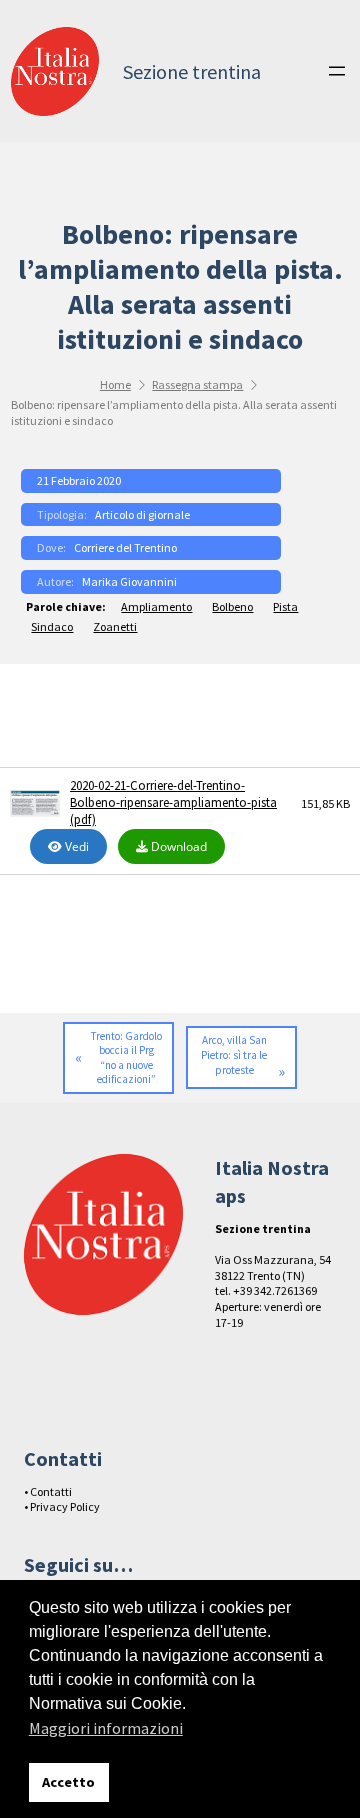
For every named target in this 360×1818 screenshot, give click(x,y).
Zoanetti (115, 626)
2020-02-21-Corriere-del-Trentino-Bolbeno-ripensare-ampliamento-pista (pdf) (173, 803)
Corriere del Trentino (125, 547)
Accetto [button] (68, 1782)
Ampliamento (156, 606)
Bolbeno (232, 606)
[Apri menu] (337, 71)
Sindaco (52, 626)
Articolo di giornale (142, 514)
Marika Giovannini (129, 581)
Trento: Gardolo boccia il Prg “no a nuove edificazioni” (126, 1058)
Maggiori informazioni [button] (106, 1728)
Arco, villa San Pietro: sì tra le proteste (234, 1054)
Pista (285, 606)
